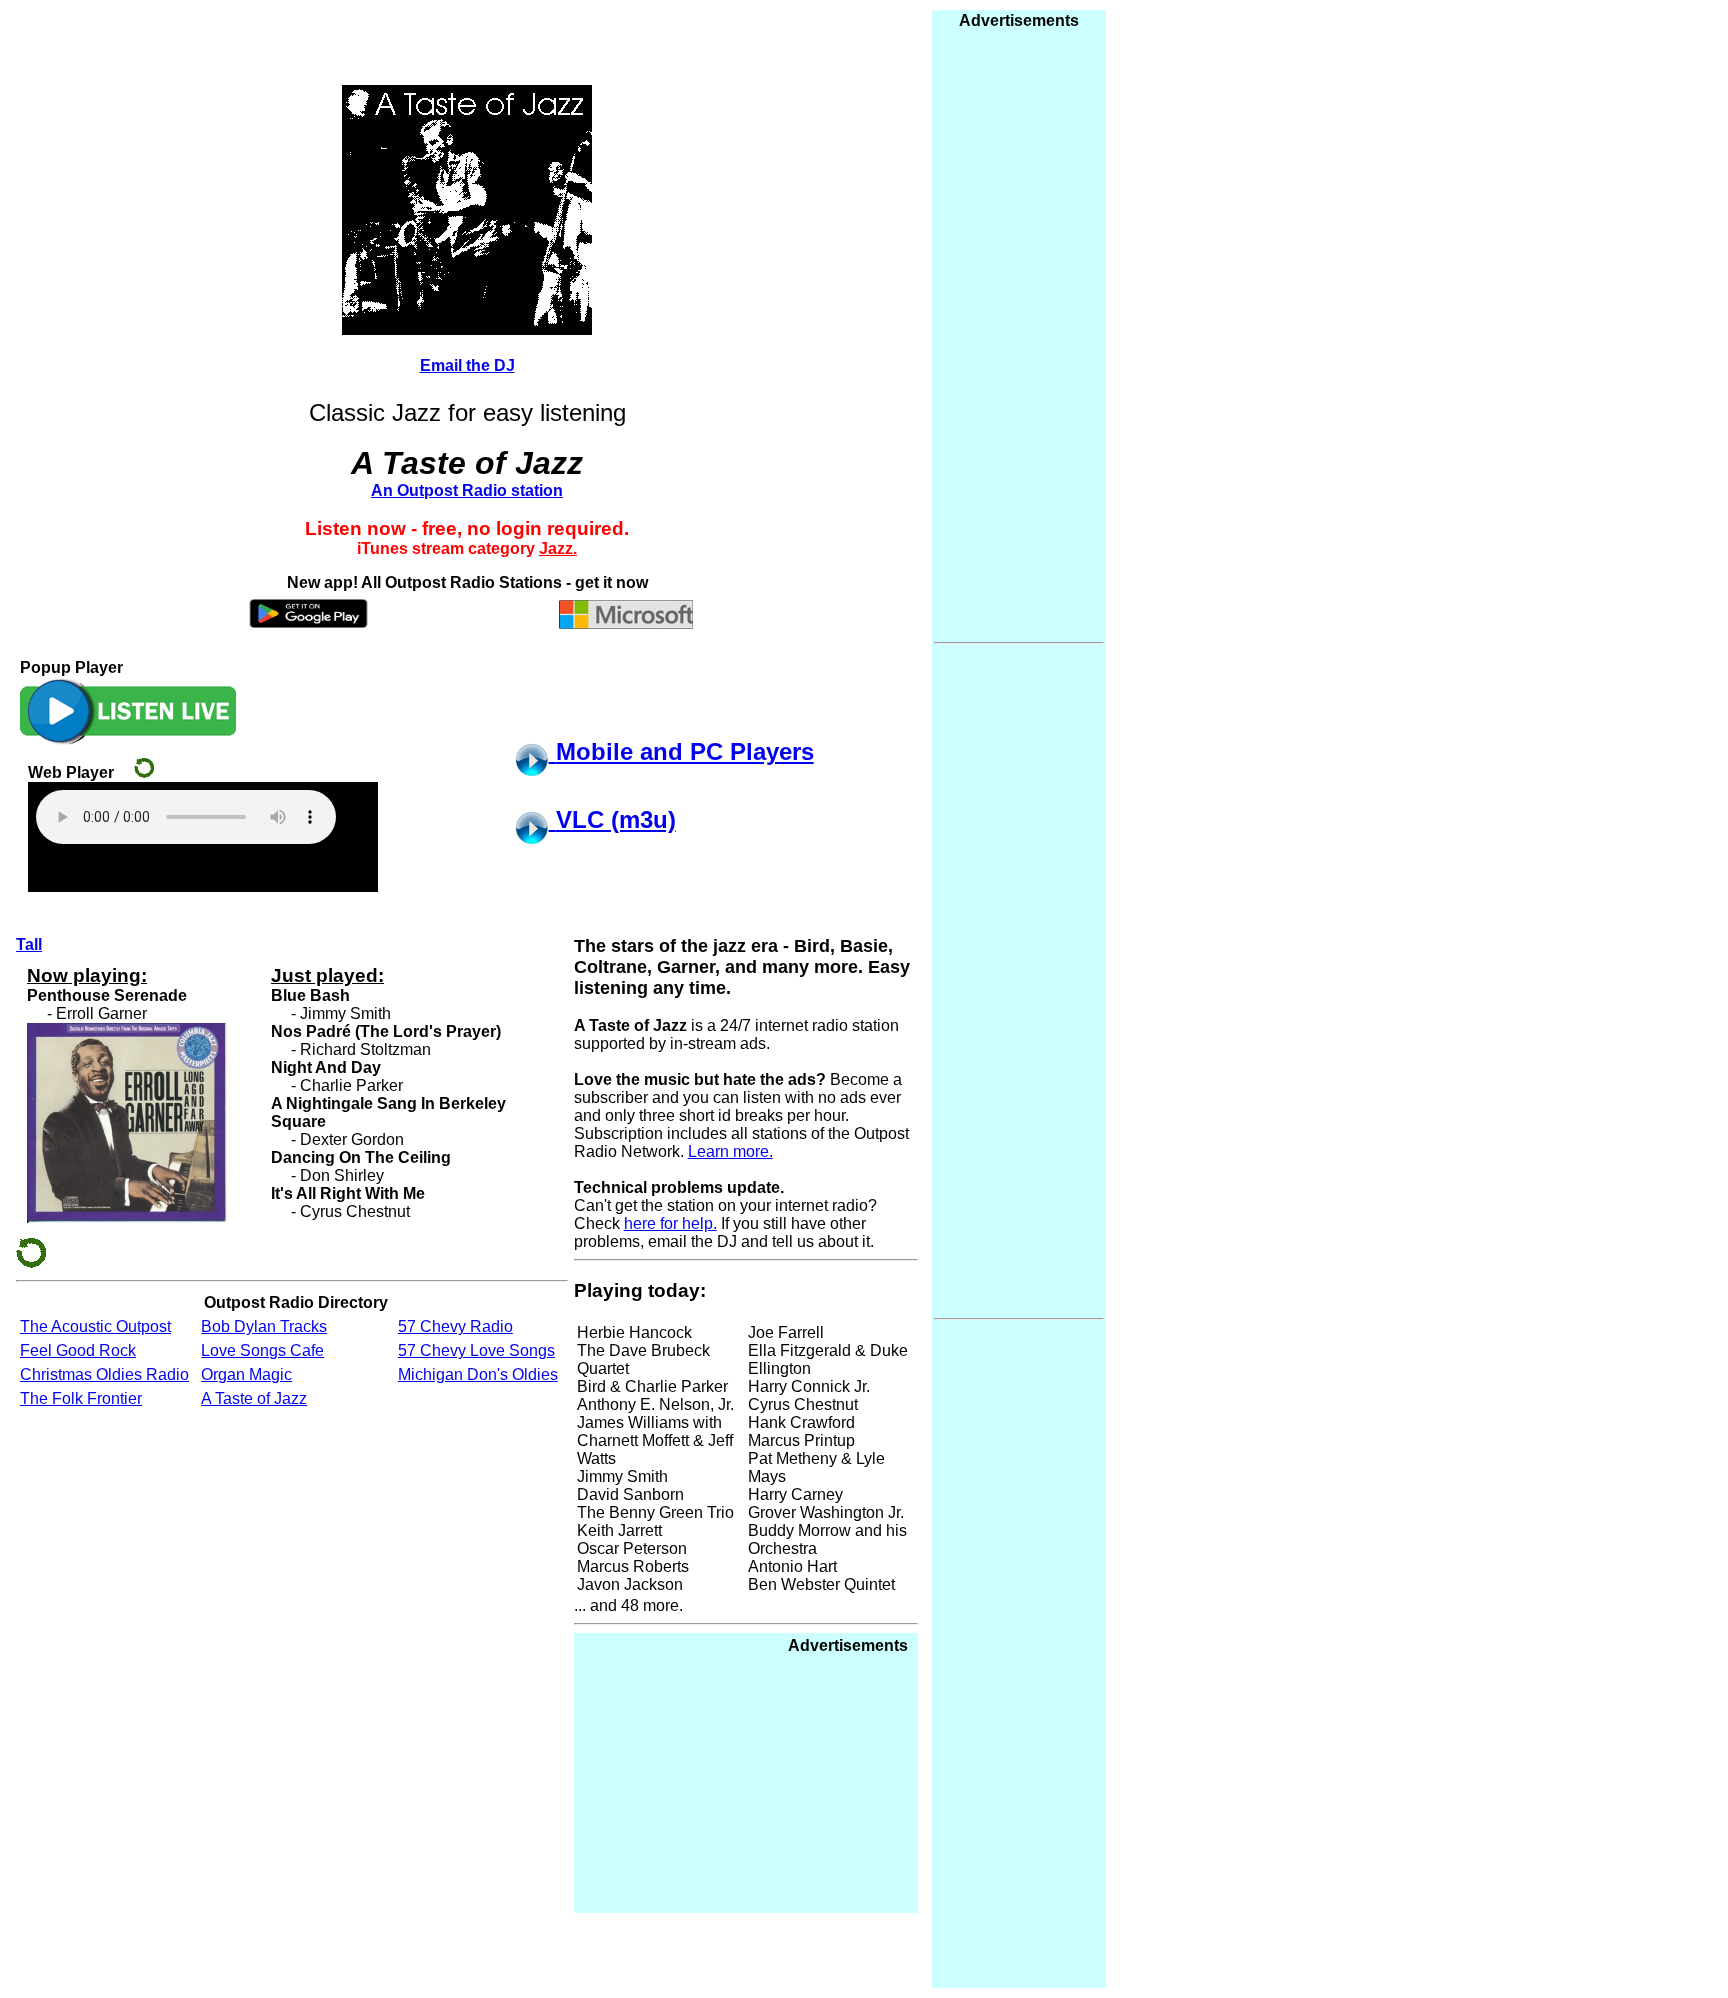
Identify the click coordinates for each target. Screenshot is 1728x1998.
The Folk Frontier (81, 1398)
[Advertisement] (758, 1780)
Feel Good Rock (78, 1350)
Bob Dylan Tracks (264, 1326)
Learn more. (730, 1151)
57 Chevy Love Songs (476, 1350)
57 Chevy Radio (455, 1326)
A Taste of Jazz (254, 1398)
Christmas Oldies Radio (104, 1374)
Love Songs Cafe (262, 1350)
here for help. (670, 1223)
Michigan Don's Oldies (478, 1374)
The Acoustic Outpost (95, 1326)
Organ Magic (246, 1374)
